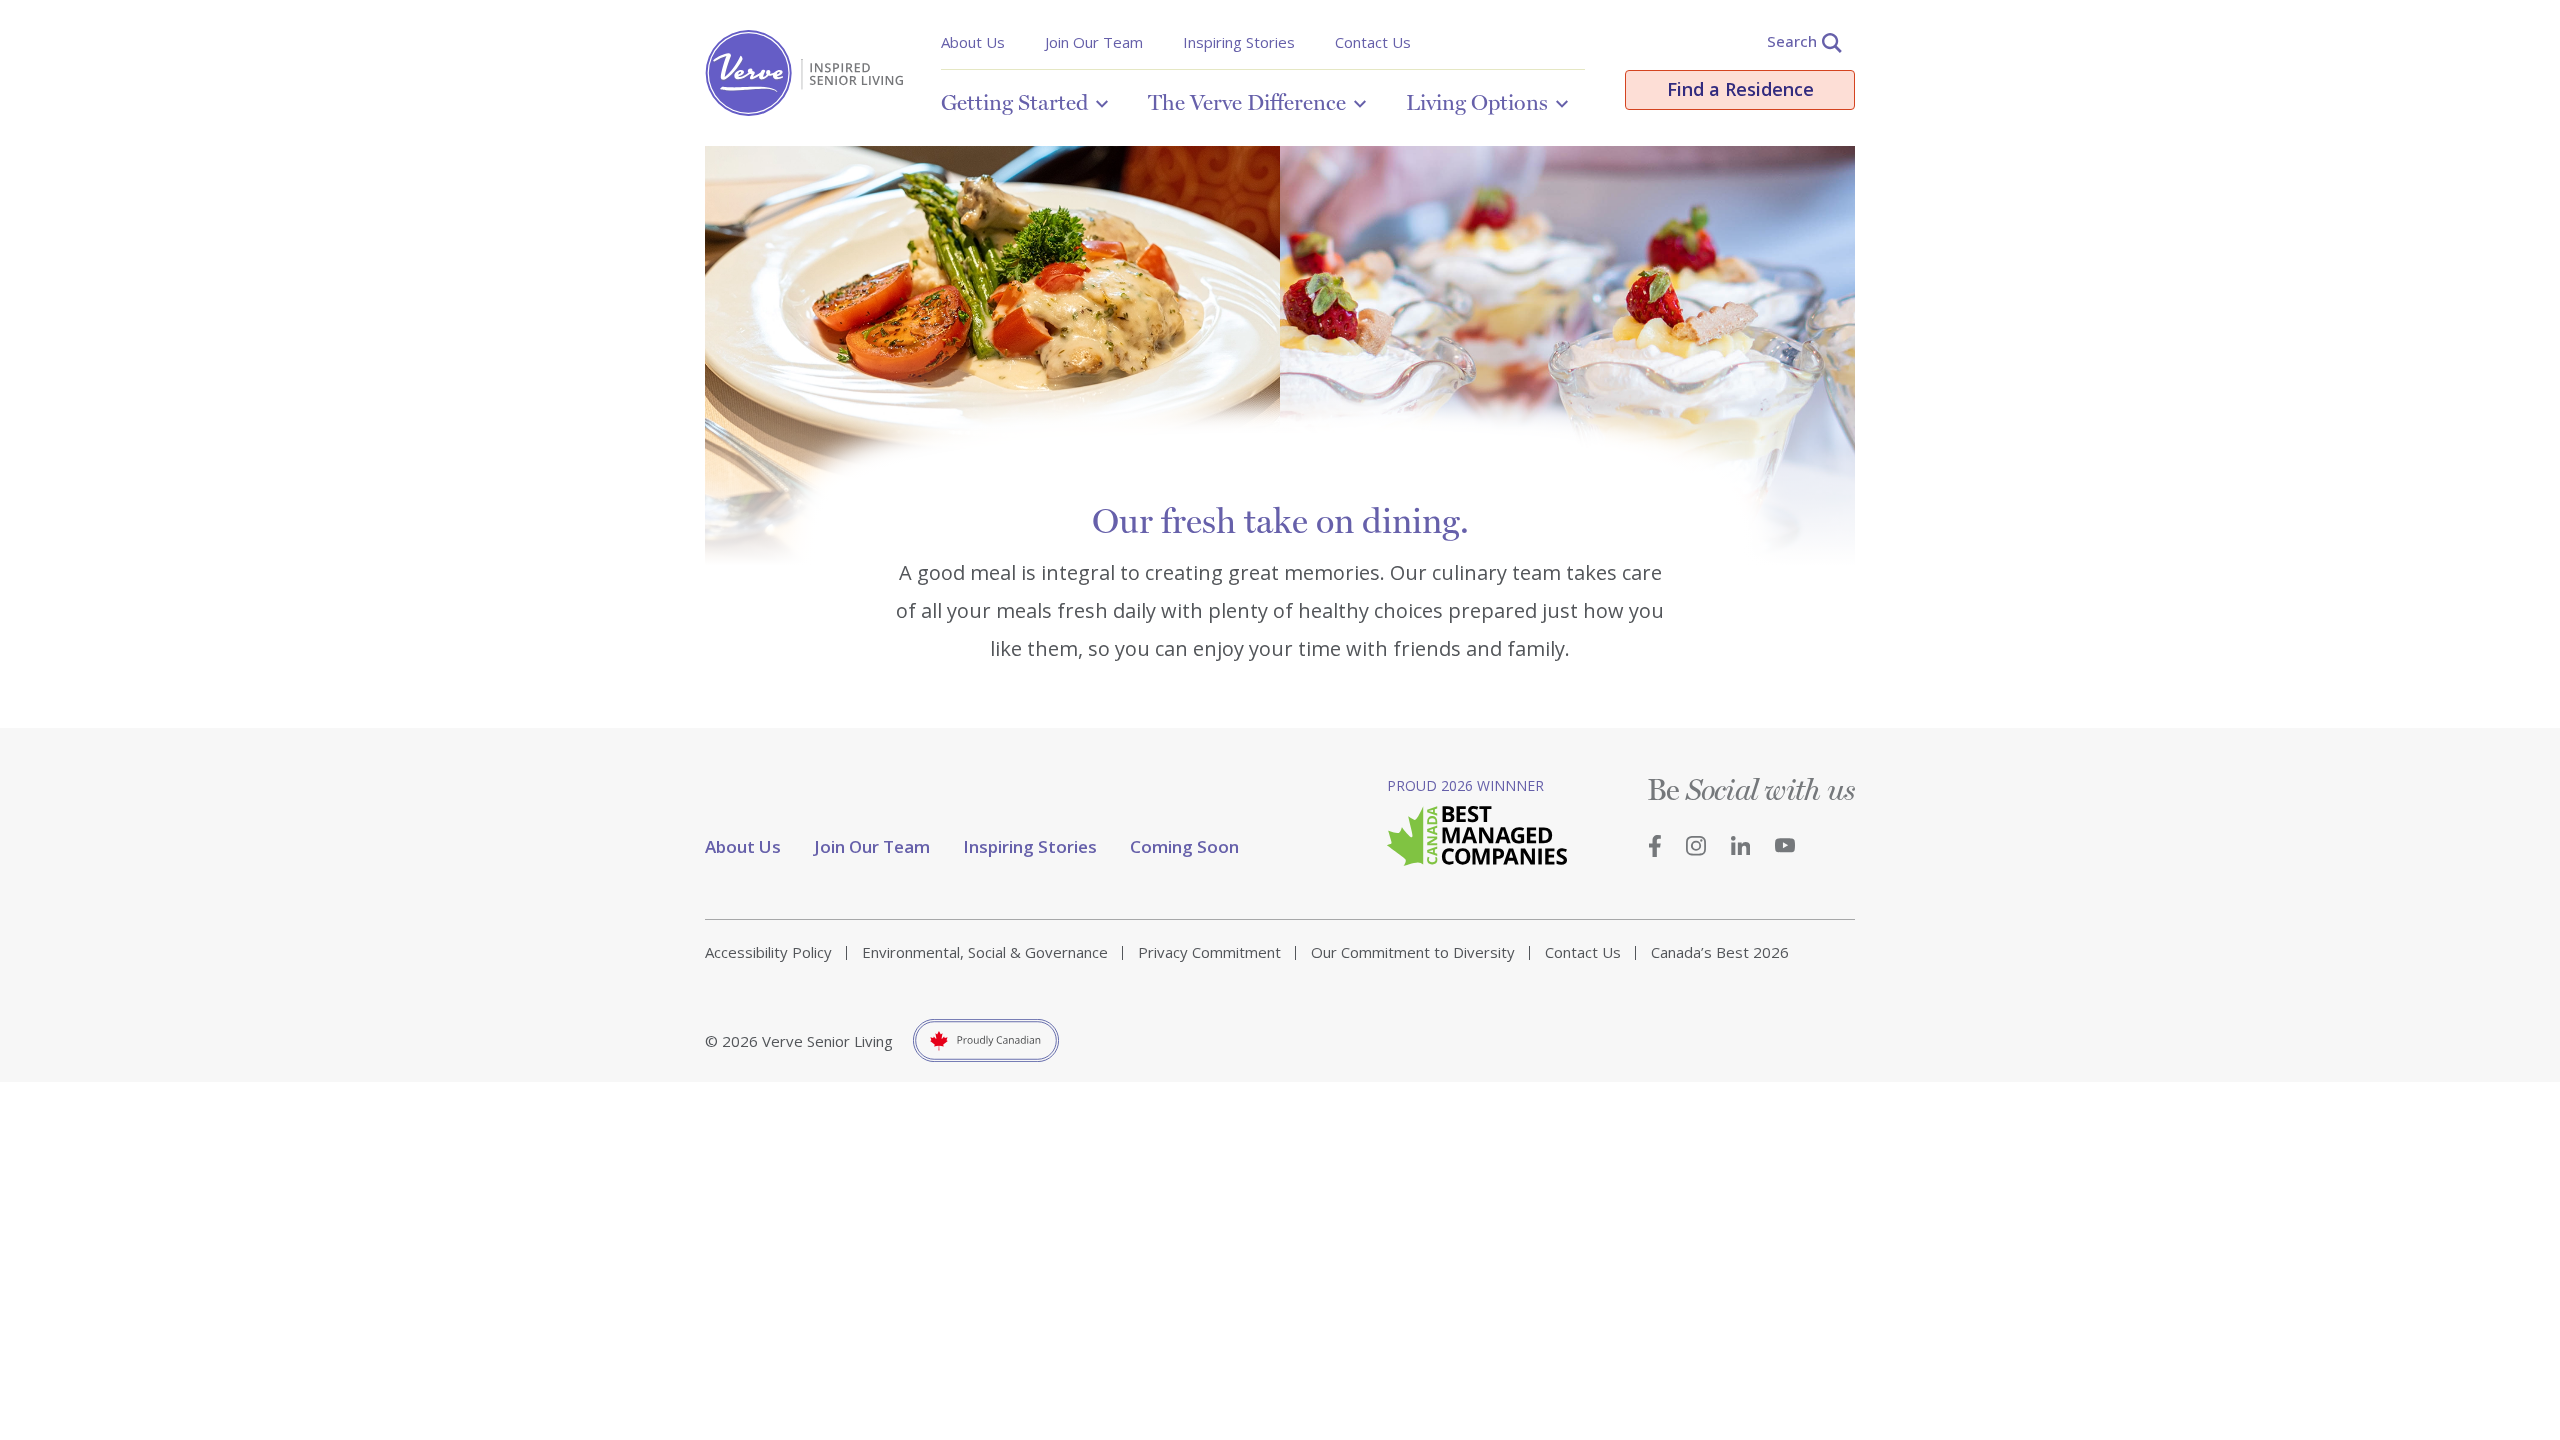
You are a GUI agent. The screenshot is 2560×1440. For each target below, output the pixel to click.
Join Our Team (1094, 42)
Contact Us (1373, 42)
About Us (973, 42)
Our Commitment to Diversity (1413, 952)
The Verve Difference (1247, 102)
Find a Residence (1740, 89)
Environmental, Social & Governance (985, 952)
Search (1792, 41)
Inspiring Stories (1239, 42)
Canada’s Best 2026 (1720, 952)
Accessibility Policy (768, 952)
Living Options (1477, 102)
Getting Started (1014, 102)
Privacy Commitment (1209, 952)
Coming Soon (1184, 846)
